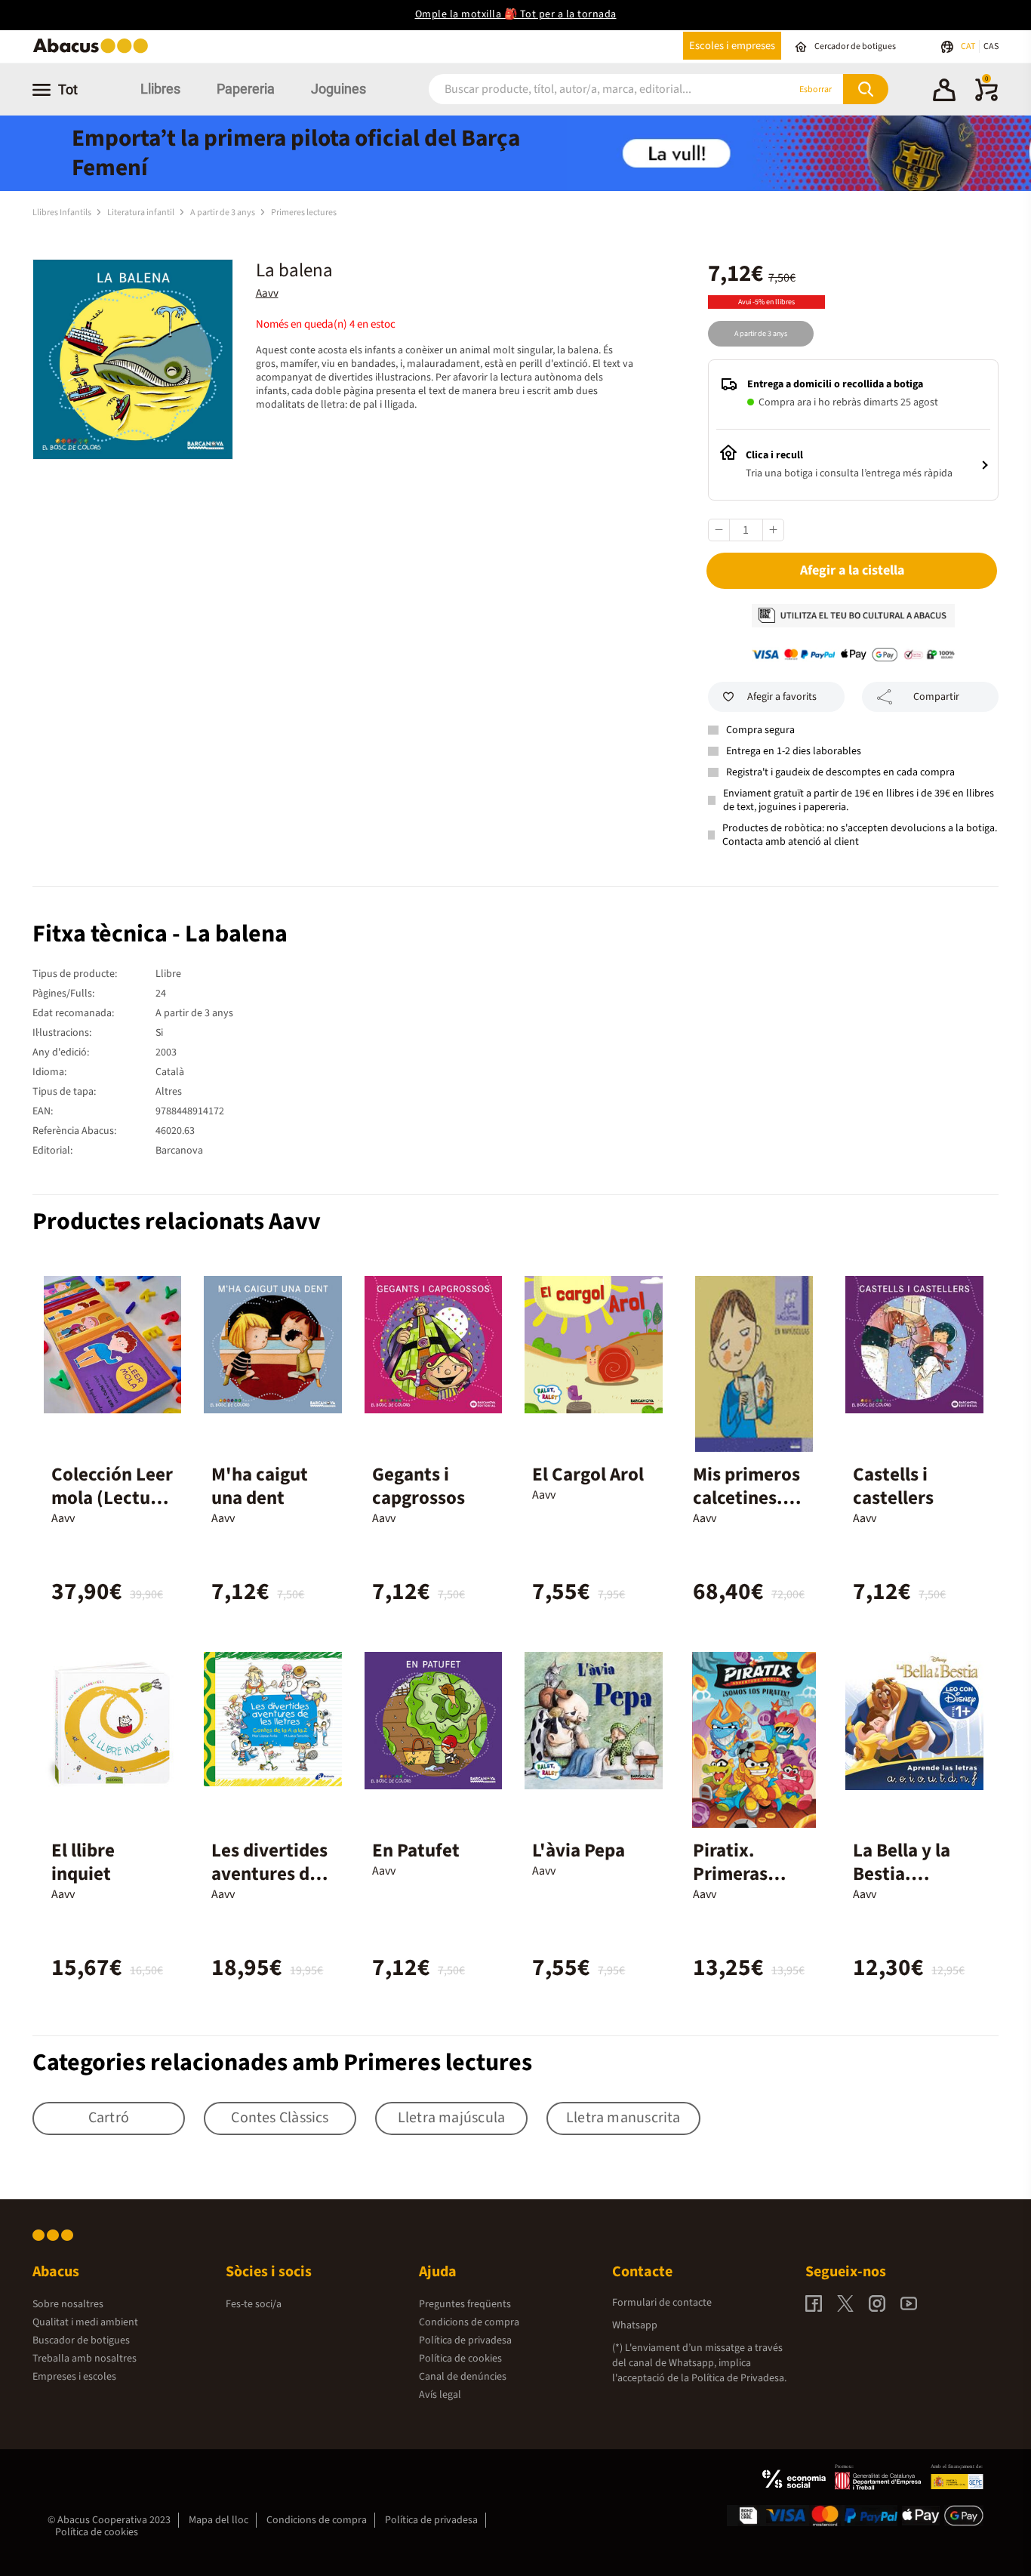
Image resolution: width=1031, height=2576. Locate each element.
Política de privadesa (465, 2340)
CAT (969, 46)
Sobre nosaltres (68, 2304)
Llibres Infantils (63, 213)
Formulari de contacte (662, 2303)
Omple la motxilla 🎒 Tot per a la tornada (516, 14)
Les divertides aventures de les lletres (269, 1874)
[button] (944, 92)
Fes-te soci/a (254, 2304)
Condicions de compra (469, 2322)
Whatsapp (635, 2325)
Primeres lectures (304, 213)
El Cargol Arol (588, 1474)
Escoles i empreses (732, 46)
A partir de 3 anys (223, 213)
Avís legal (440, 2395)
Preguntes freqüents (465, 2304)
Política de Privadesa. (739, 2378)
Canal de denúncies (463, 2377)
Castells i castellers (893, 1486)
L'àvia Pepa (579, 1850)
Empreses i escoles (74, 2377)
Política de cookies (460, 2359)
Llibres (160, 89)
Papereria (246, 89)
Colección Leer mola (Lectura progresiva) (112, 1498)
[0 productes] (986, 98)
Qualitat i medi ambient (85, 2322)
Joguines (339, 89)
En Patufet (416, 1850)
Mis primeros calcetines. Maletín (746, 1498)
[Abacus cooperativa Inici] (94, 52)
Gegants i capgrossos (419, 1486)
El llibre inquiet (83, 1862)
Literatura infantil (142, 213)
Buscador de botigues (81, 2340)
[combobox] (590, 89)
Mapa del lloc (219, 2520)
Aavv (267, 293)
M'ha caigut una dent (260, 1486)
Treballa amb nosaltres (85, 2359)
